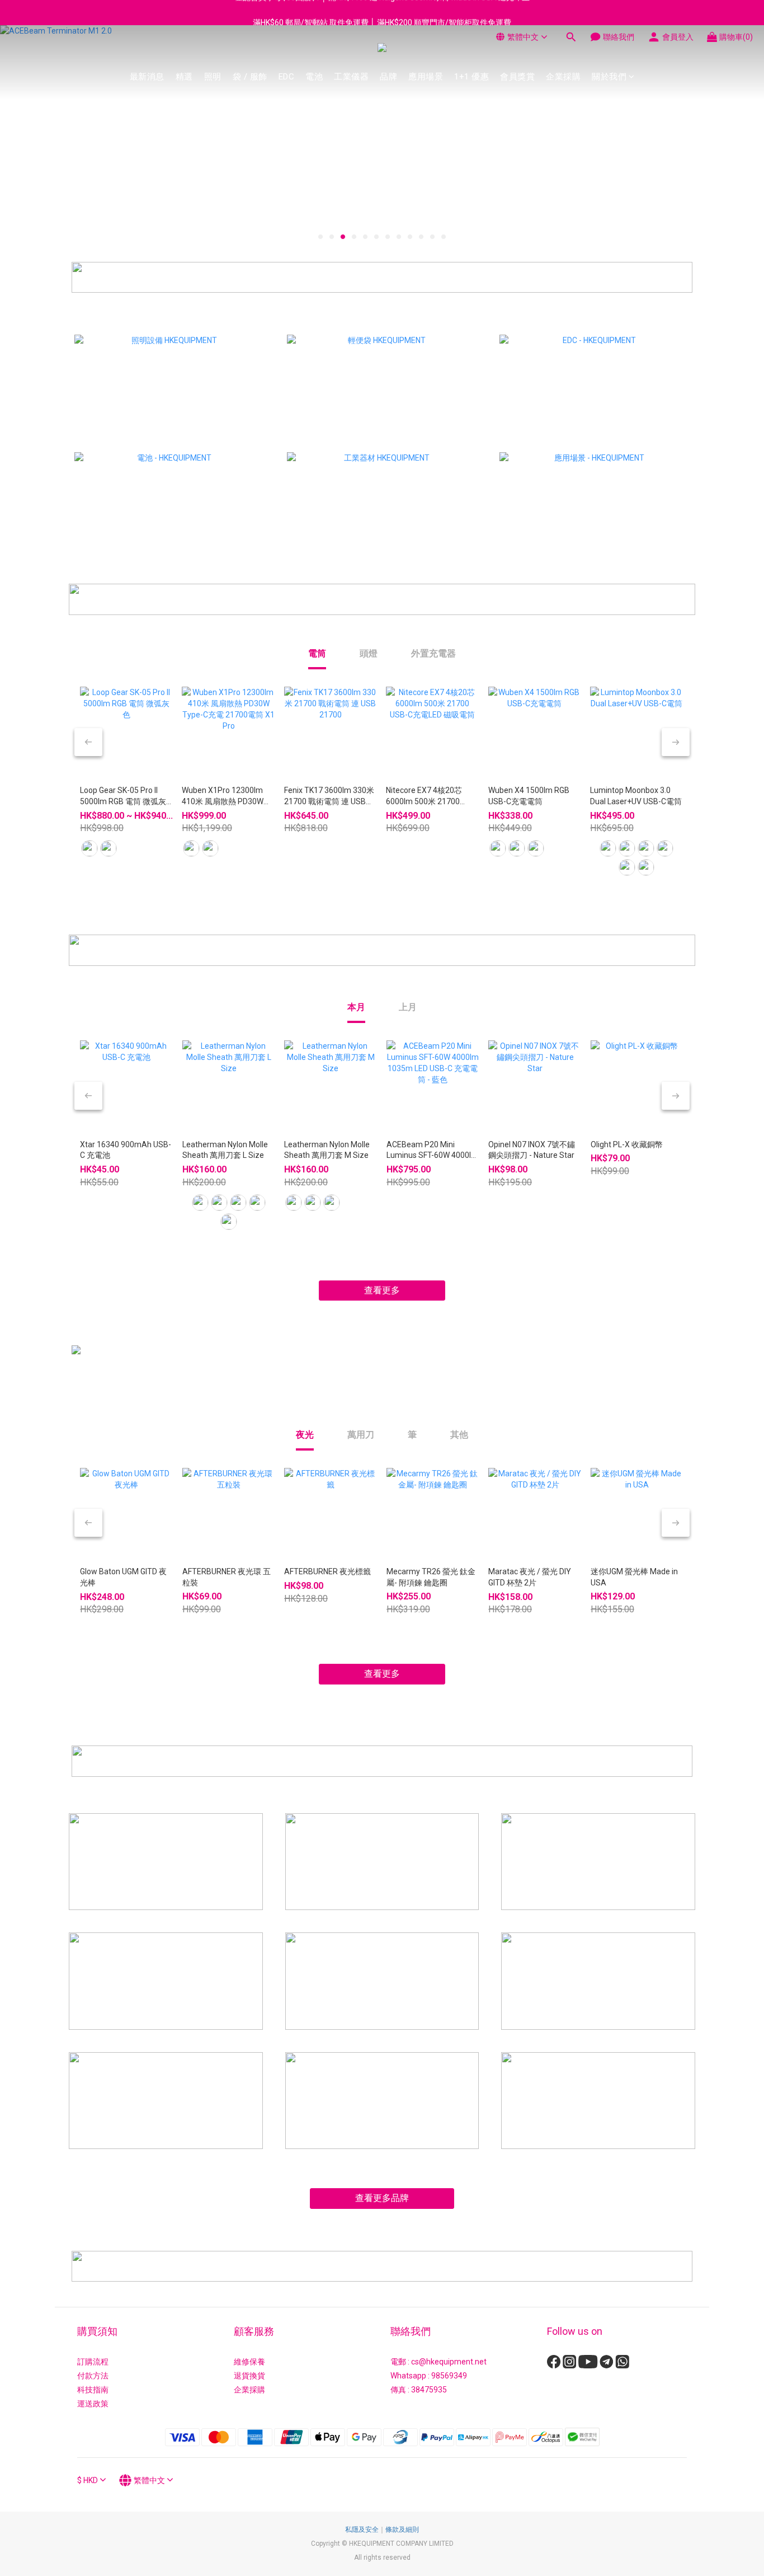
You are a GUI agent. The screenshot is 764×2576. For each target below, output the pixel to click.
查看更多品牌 (382, 2198)
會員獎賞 (517, 77)
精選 (184, 77)
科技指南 (93, 2390)
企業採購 (563, 77)
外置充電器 (433, 653)
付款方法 (93, 2376)
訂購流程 (93, 2362)
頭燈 (369, 653)
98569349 (449, 2376)
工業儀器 (351, 77)
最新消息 (147, 77)
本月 (356, 1007)
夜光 (305, 1435)
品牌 (388, 77)
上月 (408, 1007)
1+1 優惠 (471, 77)
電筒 (317, 653)
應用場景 (426, 77)
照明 (213, 77)
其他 (459, 1435)
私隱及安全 (362, 2530)
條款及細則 (402, 2530)
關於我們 (609, 77)
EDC (287, 77)
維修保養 (249, 2362)
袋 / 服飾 (250, 77)
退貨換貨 (249, 2376)
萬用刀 (361, 1435)
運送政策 (93, 2404)
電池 (314, 77)
